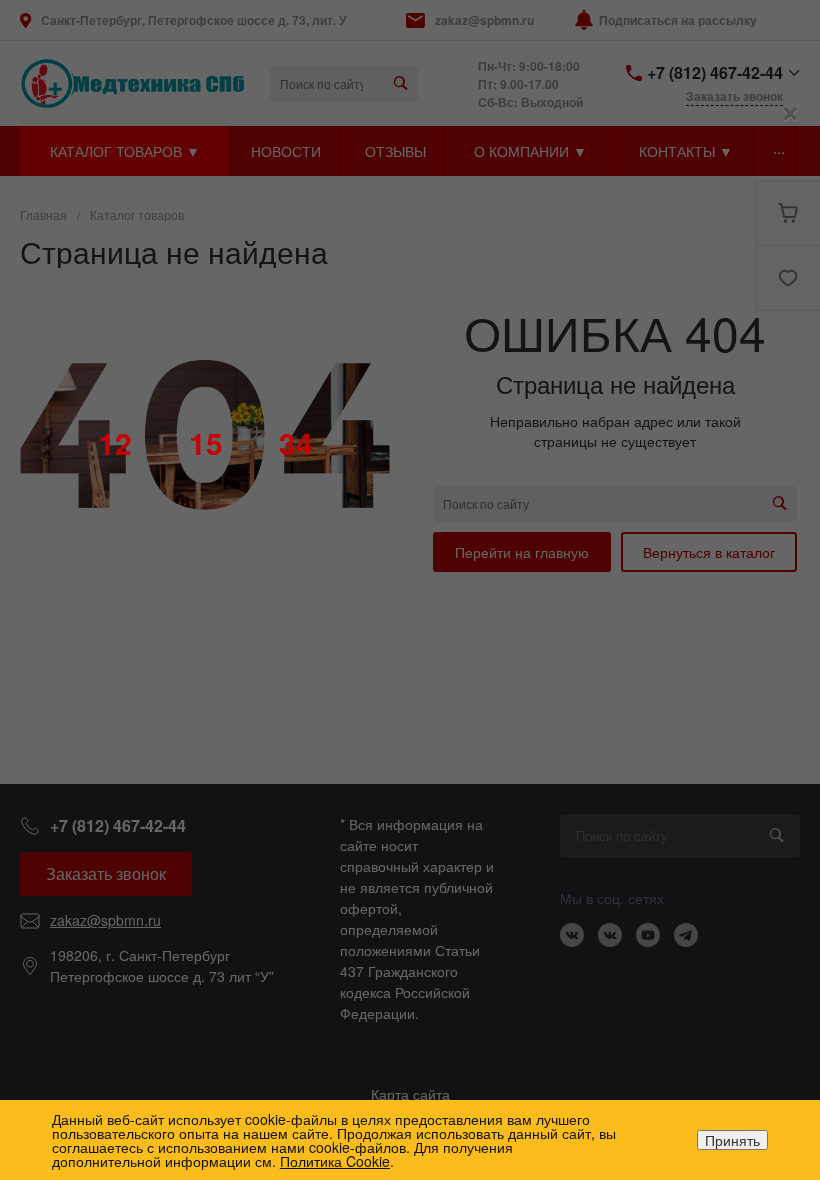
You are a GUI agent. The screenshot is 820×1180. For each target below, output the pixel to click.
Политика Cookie (335, 1161)
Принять (732, 1140)
